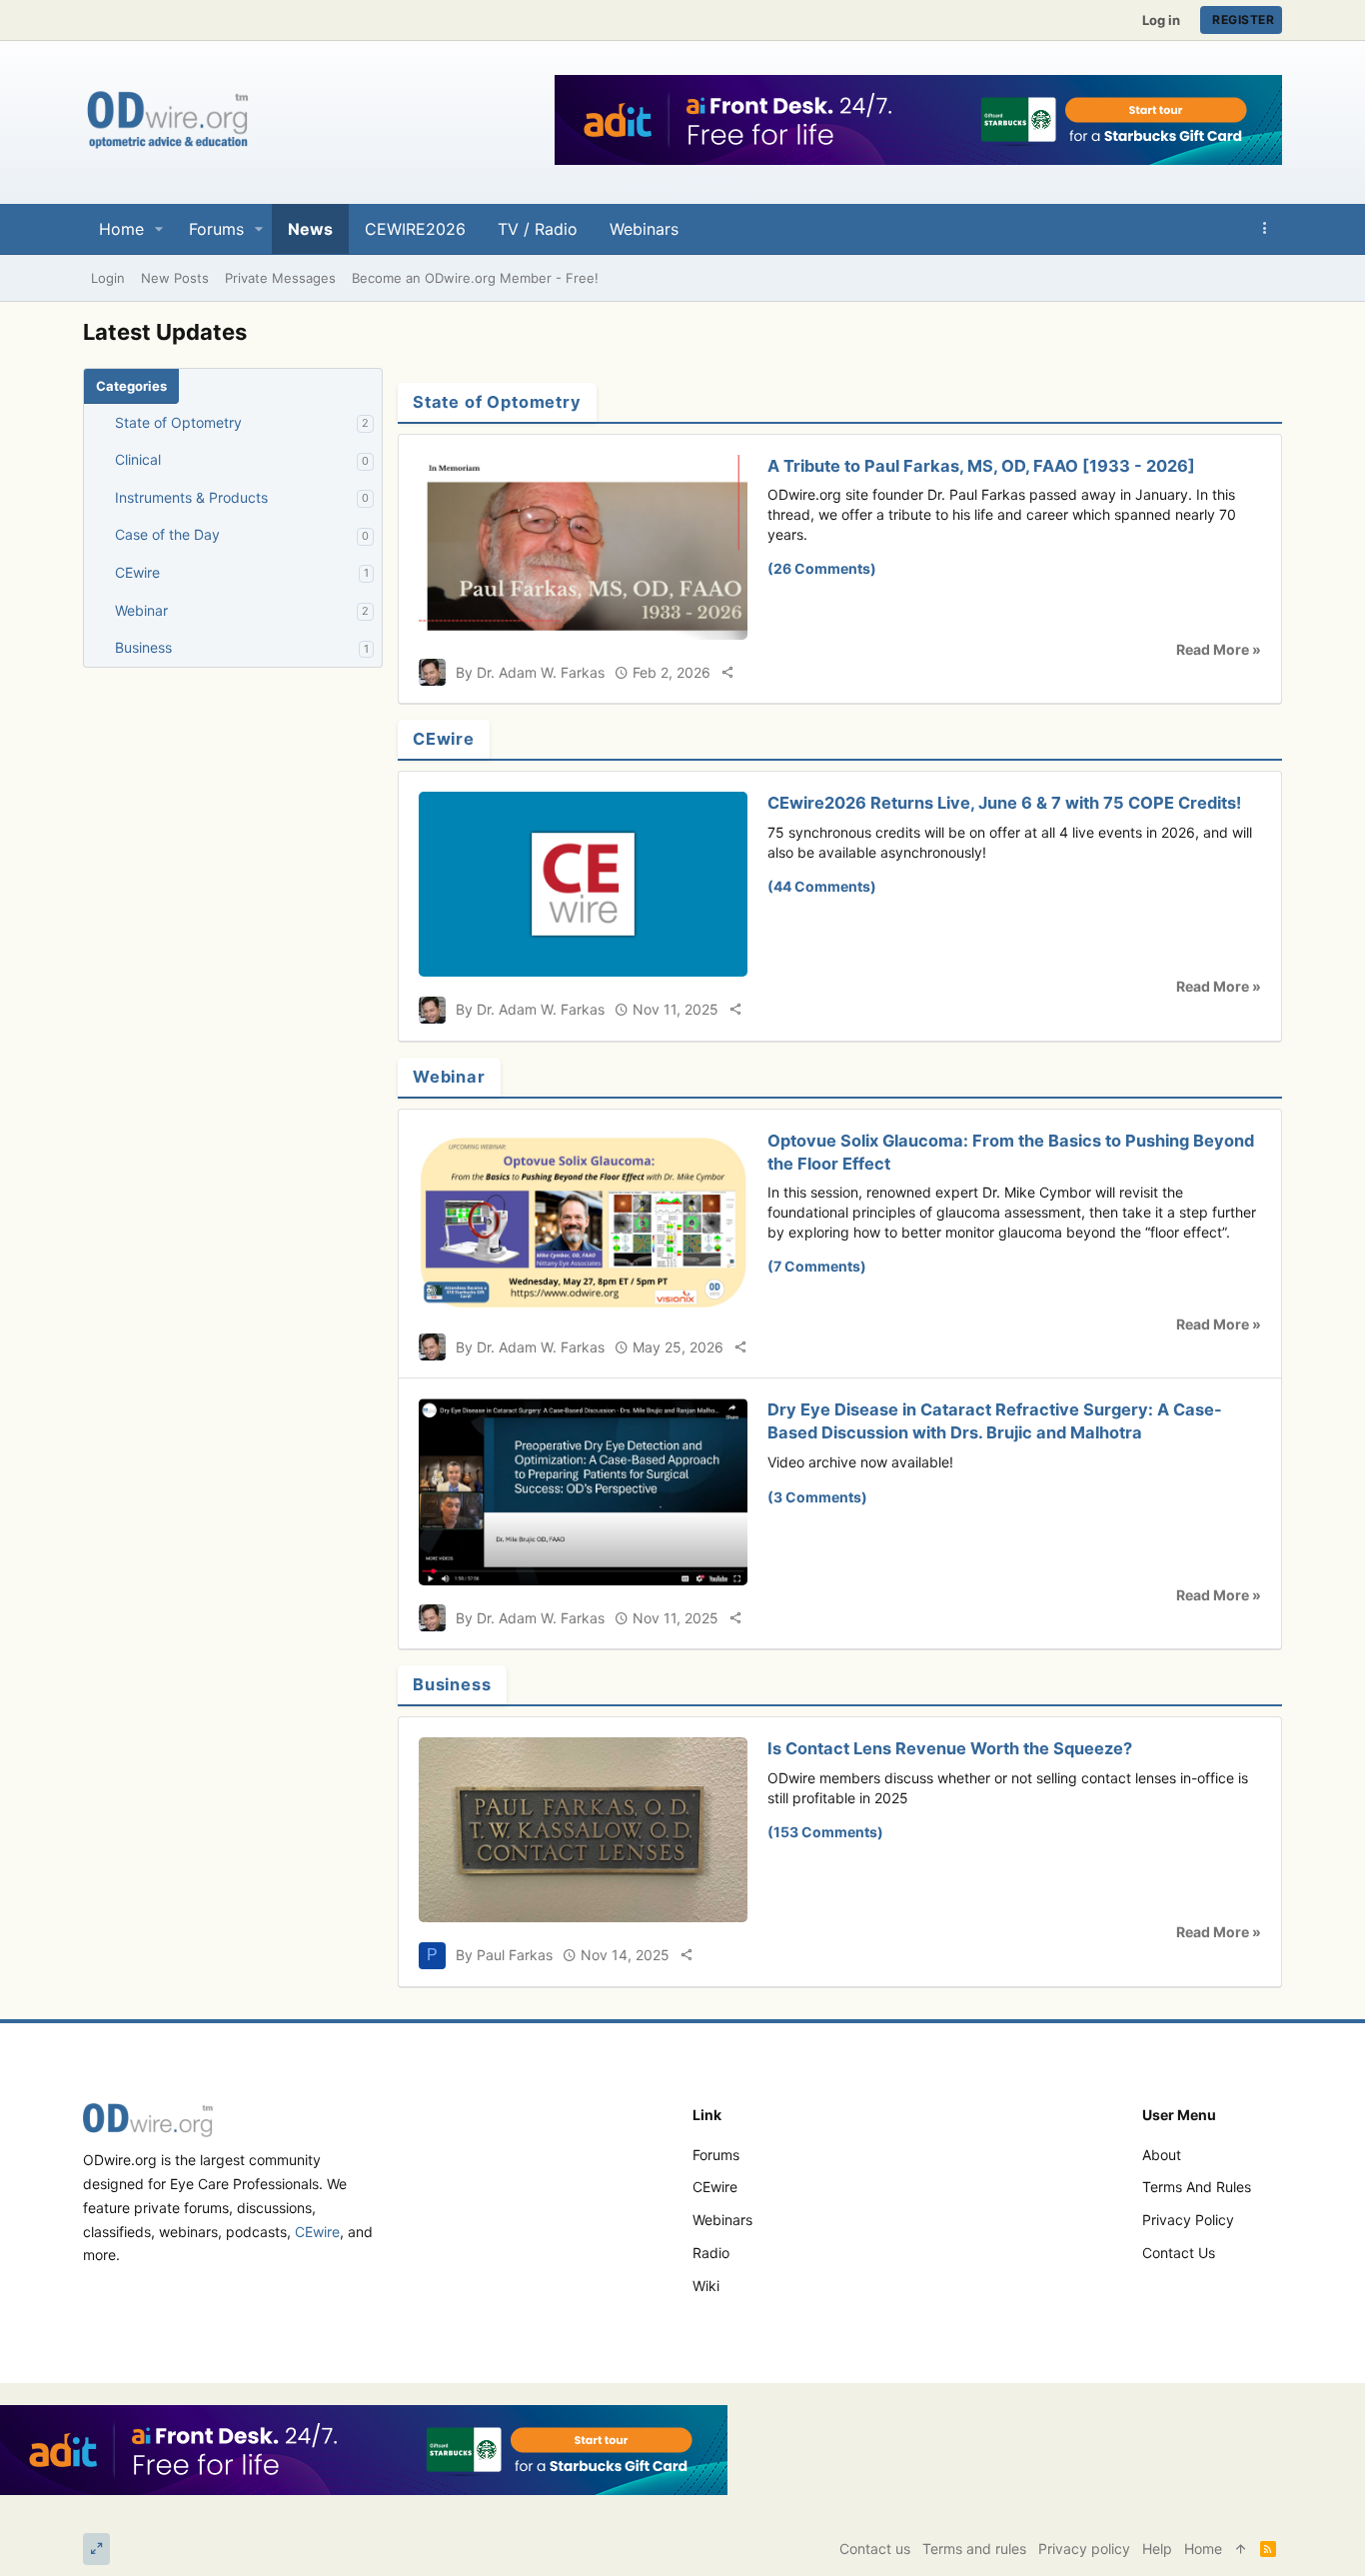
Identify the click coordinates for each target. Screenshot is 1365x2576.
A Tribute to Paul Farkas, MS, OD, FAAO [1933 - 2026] (981, 466)
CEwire (137, 572)
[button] (159, 229)
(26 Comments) (822, 568)
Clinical (138, 459)
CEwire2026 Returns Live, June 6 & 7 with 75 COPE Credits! (1004, 803)
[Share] (727, 672)
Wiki (706, 2286)
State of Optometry (178, 422)
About (1162, 2155)
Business (143, 647)
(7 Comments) (817, 1266)
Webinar (141, 610)
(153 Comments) (825, 1832)
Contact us (1179, 2253)
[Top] (1241, 2549)
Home (1203, 2549)
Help (1157, 2549)
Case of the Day (167, 534)
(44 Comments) (822, 886)
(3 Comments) (817, 1497)
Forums (716, 2155)
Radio (711, 2253)
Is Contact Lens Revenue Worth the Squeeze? (950, 1748)
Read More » (1219, 649)
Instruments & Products (191, 497)
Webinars (722, 2220)
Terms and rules (1197, 2187)
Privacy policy (1188, 2220)
